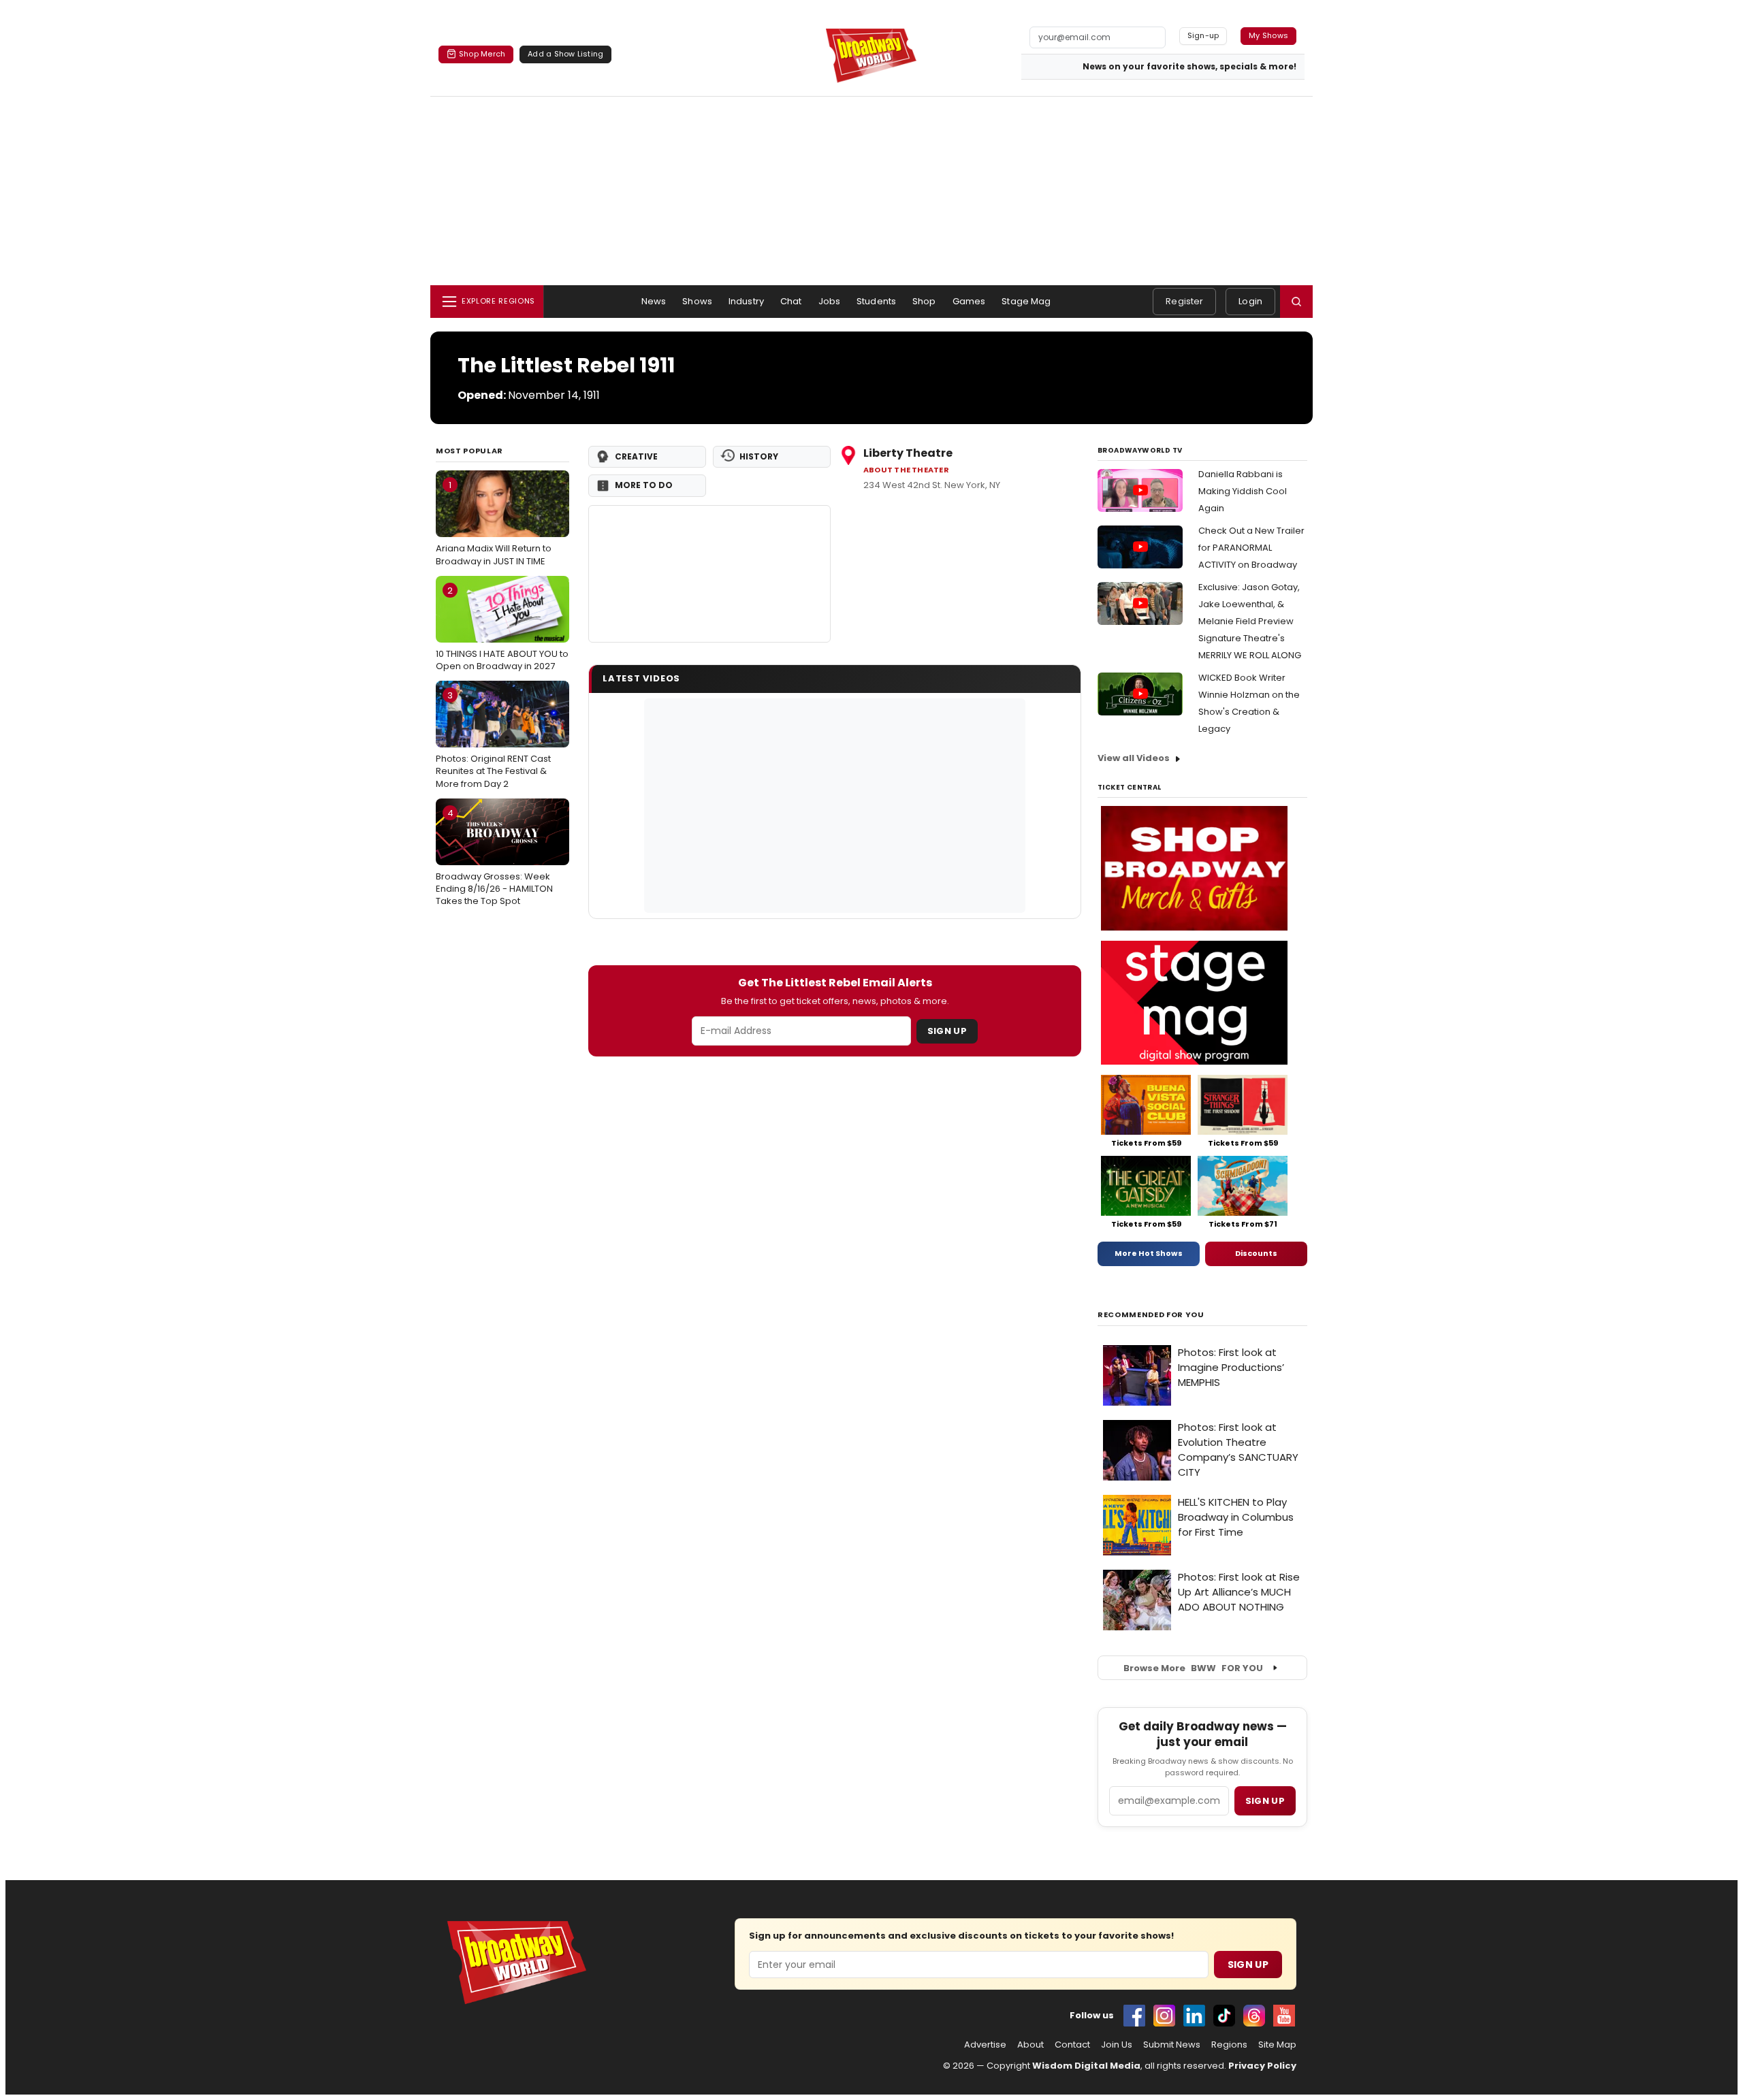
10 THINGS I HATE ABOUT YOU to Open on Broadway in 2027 (502, 628)
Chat (791, 301)
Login (1250, 301)
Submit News (1172, 2045)
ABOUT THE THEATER (906, 470)
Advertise (985, 2045)
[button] (1296, 302)
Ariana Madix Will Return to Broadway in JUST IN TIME (494, 523)
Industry (746, 301)
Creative (636, 456)
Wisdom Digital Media (1086, 2066)
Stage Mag (1026, 301)
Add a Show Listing (565, 54)
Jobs (830, 301)
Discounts (1256, 1253)
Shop (924, 301)
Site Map (1277, 2045)
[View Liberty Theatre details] (709, 574)
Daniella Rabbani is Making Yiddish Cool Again (1243, 491)
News (654, 301)
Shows (697, 301)
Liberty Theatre (908, 453)
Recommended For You (1151, 1315)
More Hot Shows (1149, 1253)
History (759, 456)
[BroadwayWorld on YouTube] (1284, 2016)
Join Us (1117, 2045)
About (1030, 2045)
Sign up (1265, 1801)
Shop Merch (482, 54)
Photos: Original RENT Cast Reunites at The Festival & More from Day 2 (493, 739)
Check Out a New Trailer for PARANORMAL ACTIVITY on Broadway (1251, 548)
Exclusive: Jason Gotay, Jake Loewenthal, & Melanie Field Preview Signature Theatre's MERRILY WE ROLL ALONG (1250, 621)
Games (969, 301)
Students (876, 301)
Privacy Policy (1262, 2066)
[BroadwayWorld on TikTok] (1224, 2016)
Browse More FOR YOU (1193, 1668)
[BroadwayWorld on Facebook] (1134, 2016)
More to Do (644, 485)
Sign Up (947, 1031)
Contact (1072, 2045)
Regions (1229, 2045)
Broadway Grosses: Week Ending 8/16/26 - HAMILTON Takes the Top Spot (494, 857)
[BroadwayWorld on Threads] (1254, 2016)
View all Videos (1134, 758)
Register (1184, 301)
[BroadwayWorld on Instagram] (1164, 2016)
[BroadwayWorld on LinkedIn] (1194, 2016)
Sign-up (1203, 35)
